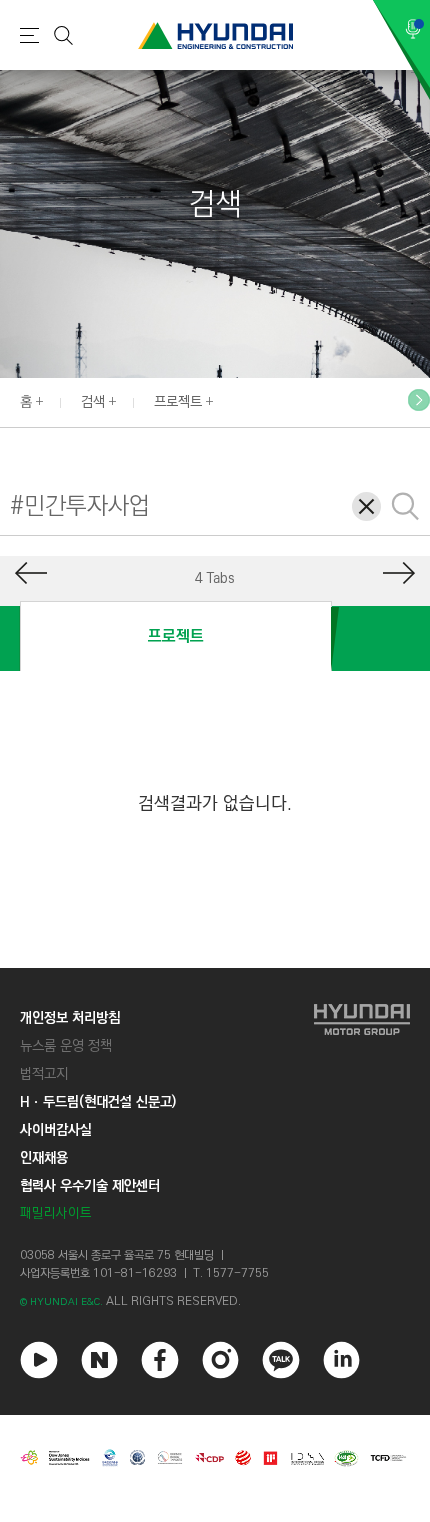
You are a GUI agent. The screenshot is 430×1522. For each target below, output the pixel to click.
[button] (419, 400)
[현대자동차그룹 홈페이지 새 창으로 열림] (362, 1115)
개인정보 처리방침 (70, 1018)
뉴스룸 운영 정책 (66, 1046)
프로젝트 (178, 402)
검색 (93, 402)
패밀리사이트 (56, 1213)
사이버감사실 (56, 1130)
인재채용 (44, 1158)
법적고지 (44, 1074)
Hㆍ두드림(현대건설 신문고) (98, 1102)
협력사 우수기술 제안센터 (90, 1186)
